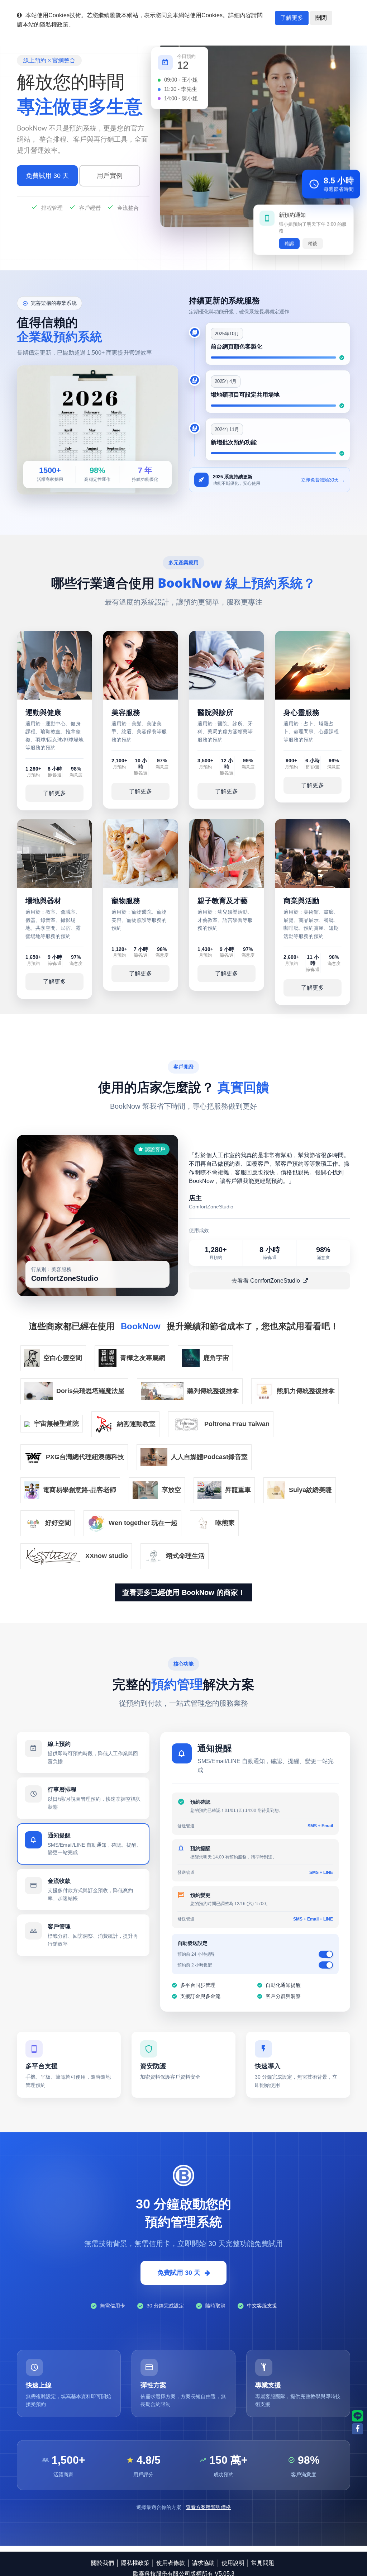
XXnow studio (107, 1555)
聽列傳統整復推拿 (213, 1391)
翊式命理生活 (185, 1555)
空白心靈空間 (63, 1358)
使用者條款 (171, 2563)
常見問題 (263, 2563)
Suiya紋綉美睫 (310, 1490)
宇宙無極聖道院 (56, 1424)
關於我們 (103, 2563)
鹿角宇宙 (216, 1358)
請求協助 (203, 2563)
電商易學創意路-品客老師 (80, 1490)
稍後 (313, 244)
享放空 (171, 1490)
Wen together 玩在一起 (143, 1523)
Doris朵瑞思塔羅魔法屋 (90, 1391)
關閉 (321, 18)
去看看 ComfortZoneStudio (266, 1281)
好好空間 (58, 1523)
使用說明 (233, 2563)
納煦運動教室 (136, 1424)
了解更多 (292, 18)
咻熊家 (225, 1523)
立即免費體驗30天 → (323, 480)
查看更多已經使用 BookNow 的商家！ (184, 1592)
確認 (289, 244)
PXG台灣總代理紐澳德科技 (85, 1457)
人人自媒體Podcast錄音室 (209, 1457)
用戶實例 (110, 176)
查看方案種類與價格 (208, 2499)
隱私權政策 (135, 2563)
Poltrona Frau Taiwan (237, 1424)
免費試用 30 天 (47, 176)
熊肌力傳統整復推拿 (306, 1391)
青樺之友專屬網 (143, 1358)
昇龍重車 (238, 1490)
